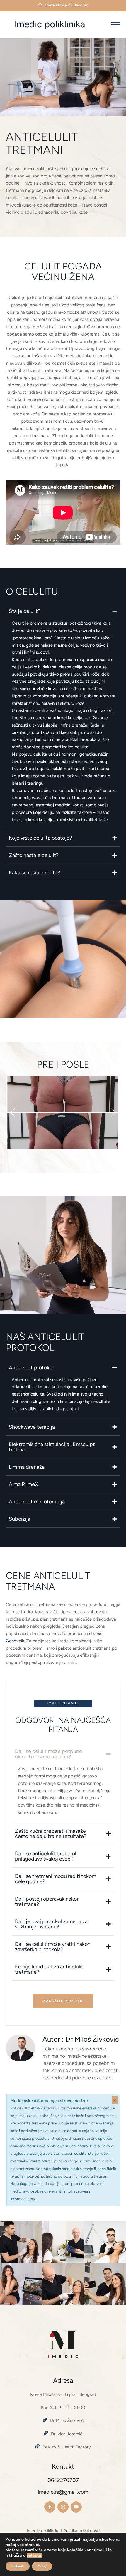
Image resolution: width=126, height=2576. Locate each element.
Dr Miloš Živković (67, 2421)
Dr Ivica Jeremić (67, 2434)
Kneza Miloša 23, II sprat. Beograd (63, 2394)
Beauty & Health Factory (67, 2447)
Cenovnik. (16, 1641)
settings (34, 2555)
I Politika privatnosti (80, 2531)
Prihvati (18, 2566)
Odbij (42, 2566)
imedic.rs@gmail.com (63, 2492)
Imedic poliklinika (49, 24)
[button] (115, 24)
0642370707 (63, 2480)
